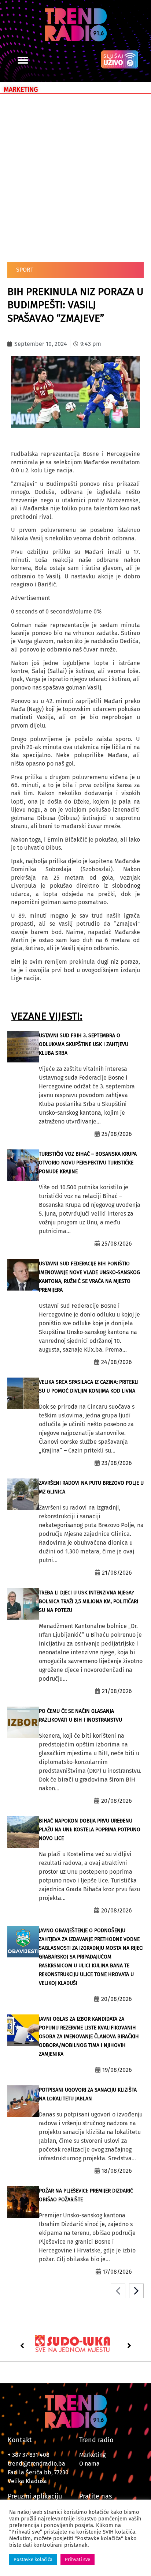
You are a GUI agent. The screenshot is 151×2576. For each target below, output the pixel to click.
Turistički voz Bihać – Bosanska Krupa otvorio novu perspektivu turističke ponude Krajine (88, 1163)
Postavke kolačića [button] (33, 2559)
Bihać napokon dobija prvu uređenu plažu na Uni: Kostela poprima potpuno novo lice (90, 1830)
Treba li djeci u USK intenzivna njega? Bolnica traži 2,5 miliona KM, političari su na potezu (89, 1601)
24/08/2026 (117, 1362)
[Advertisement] (75, 176)
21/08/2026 (117, 1573)
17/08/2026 (117, 2272)
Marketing (92, 2455)
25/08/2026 (117, 1134)
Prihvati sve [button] (78, 2559)
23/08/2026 (117, 1463)
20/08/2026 (117, 1801)
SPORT (25, 270)
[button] (23, 60)
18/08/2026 (117, 2171)
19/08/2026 (117, 2070)
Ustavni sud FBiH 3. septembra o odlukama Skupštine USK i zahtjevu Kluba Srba (84, 1044)
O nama (89, 2464)
